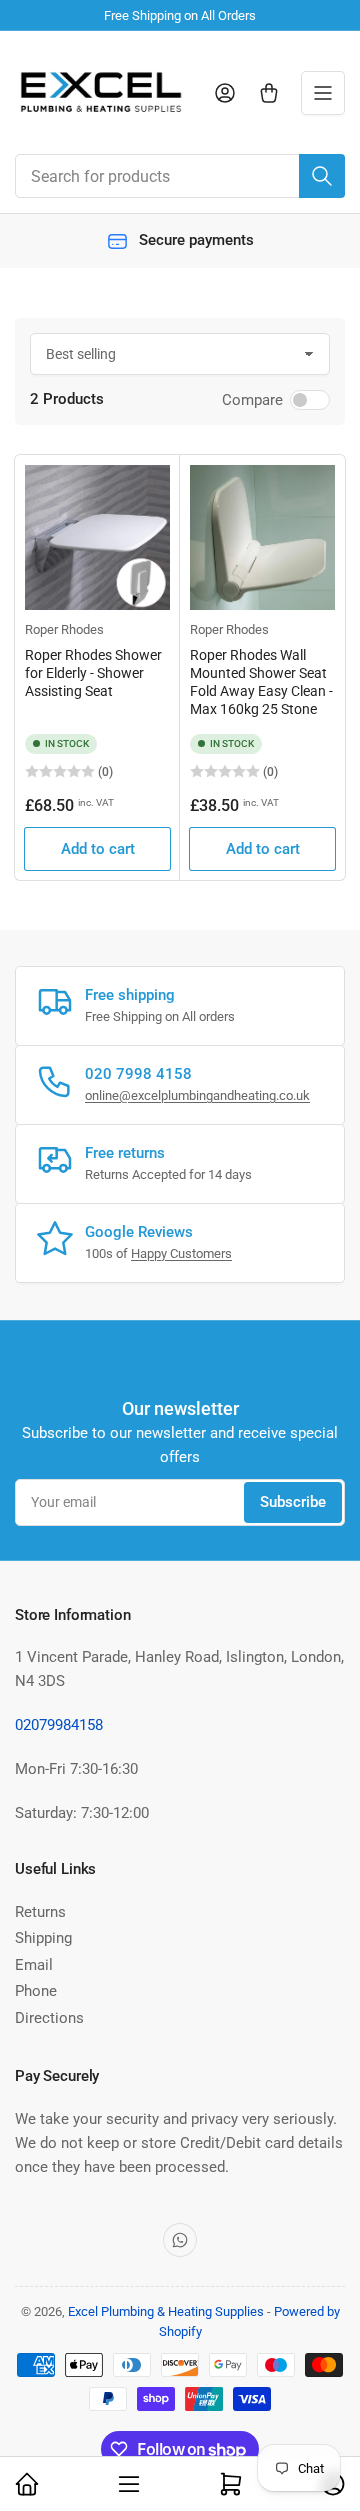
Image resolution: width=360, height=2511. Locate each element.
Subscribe (293, 1502)
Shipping (43, 1938)
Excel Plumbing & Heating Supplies (166, 2311)
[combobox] (180, 176)
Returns (40, 1912)
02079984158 (59, 1725)
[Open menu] (323, 93)
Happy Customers (181, 1253)
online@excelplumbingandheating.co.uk (197, 1095)
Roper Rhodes (64, 629)
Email (34, 1965)
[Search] (322, 176)
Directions (49, 2018)
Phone (36, 1991)
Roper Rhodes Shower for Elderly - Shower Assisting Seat (93, 673)
